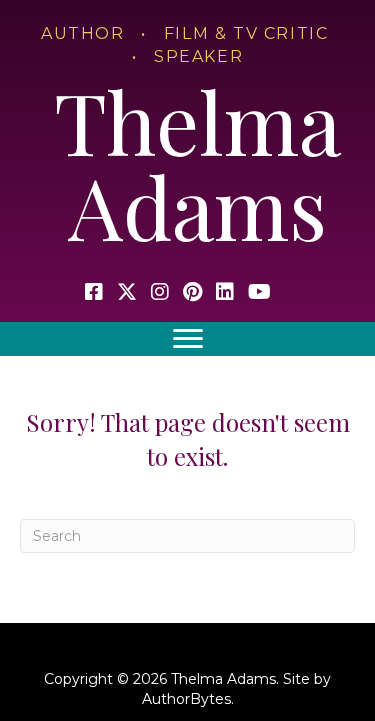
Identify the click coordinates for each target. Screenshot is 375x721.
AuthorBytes (186, 699)
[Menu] (188, 339)
